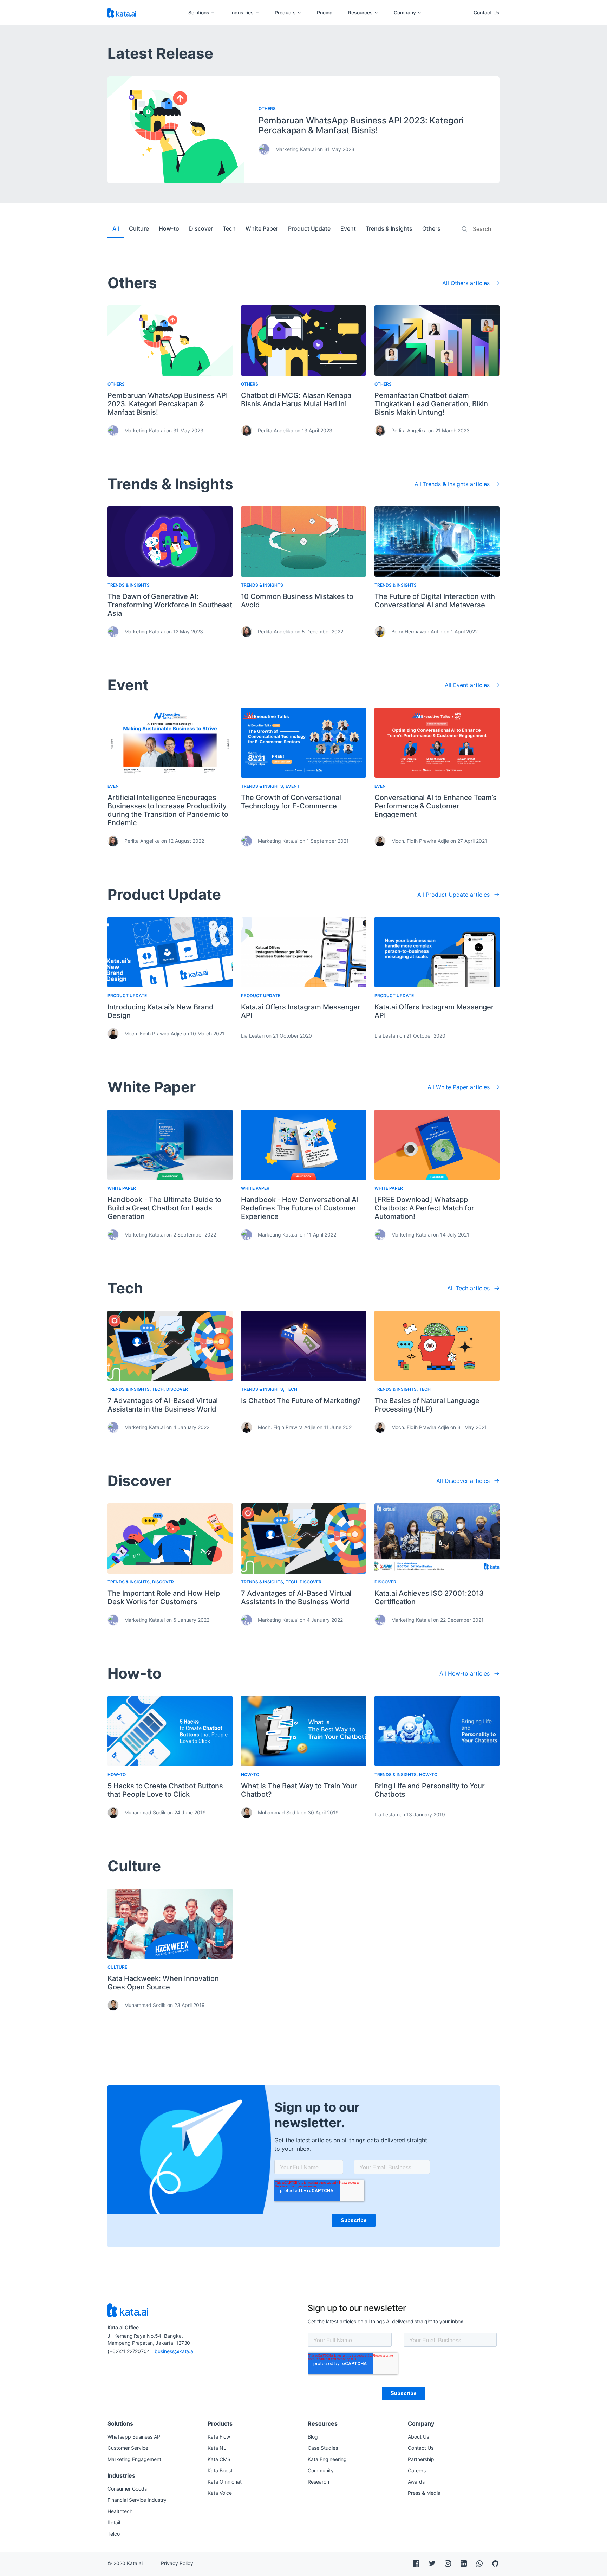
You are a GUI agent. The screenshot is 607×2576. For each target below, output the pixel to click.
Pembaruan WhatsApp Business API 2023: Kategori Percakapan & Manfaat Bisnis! (361, 125)
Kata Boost (220, 2470)
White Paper (262, 228)
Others (431, 228)
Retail (114, 2522)
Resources (360, 13)
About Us (418, 2437)
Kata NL (217, 2448)
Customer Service (128, 2448)
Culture (139, 228)
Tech (229, 228)
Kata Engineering (327, 2459)
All (116, 228)
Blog (313, 2437)
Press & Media (424, 2493)
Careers (417, 2470)
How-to (169, 228)
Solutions (199, 13)
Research (318, 2482)
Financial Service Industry (137, 2500)
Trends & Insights (389, 228)
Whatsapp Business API (135, 2437)
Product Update (309, 228)
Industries (242, 13)
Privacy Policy (177, 2563)
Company (405, 13)
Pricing (325, 13)
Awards (416, 2482)
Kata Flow (219, 2437)
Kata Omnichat (225, 2482)
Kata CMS (219, 2459)
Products (285, 13)
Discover (201, 228)
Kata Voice (220, 2493)
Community (321, 2470)
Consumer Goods (127, 2489)
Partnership (421, 2459)
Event (348, 228)
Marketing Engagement (134, 2459)
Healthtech (120, 2511)
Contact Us (487, 12)
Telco (114, 2534)
